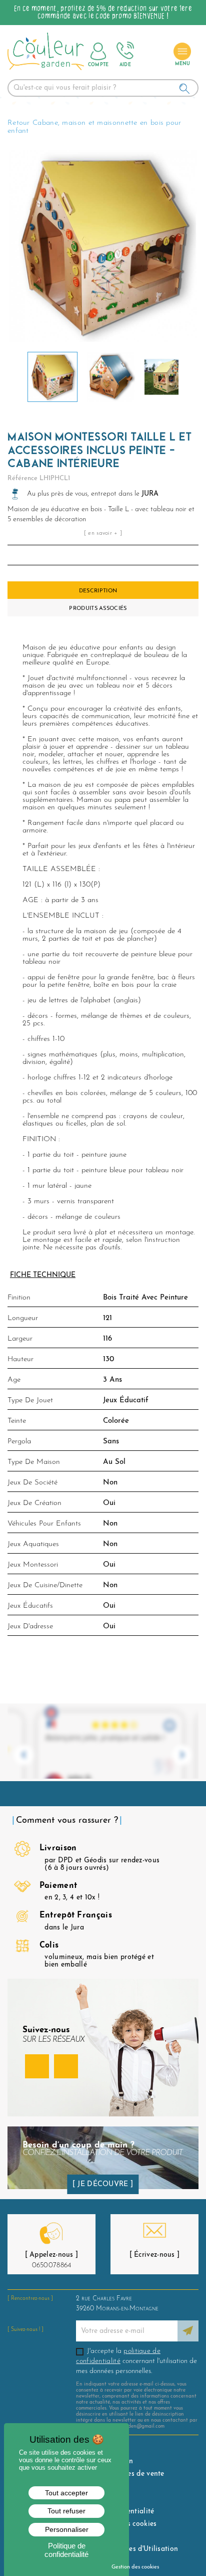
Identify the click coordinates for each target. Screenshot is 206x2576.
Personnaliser (67, 2529)
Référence (22, 478)
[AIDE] (125, 51)
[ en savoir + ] (103, 533)
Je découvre (103, 2184)
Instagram (66, 2066)
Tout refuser (66, 2511)
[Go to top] (182, 2542)
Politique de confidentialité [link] (66, 2550)
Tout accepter (66, 2493)
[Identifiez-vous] (98, 51)
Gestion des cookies (135, 2567)
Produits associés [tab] (98, 609)
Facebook (37, 2066)
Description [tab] (98, 591)
